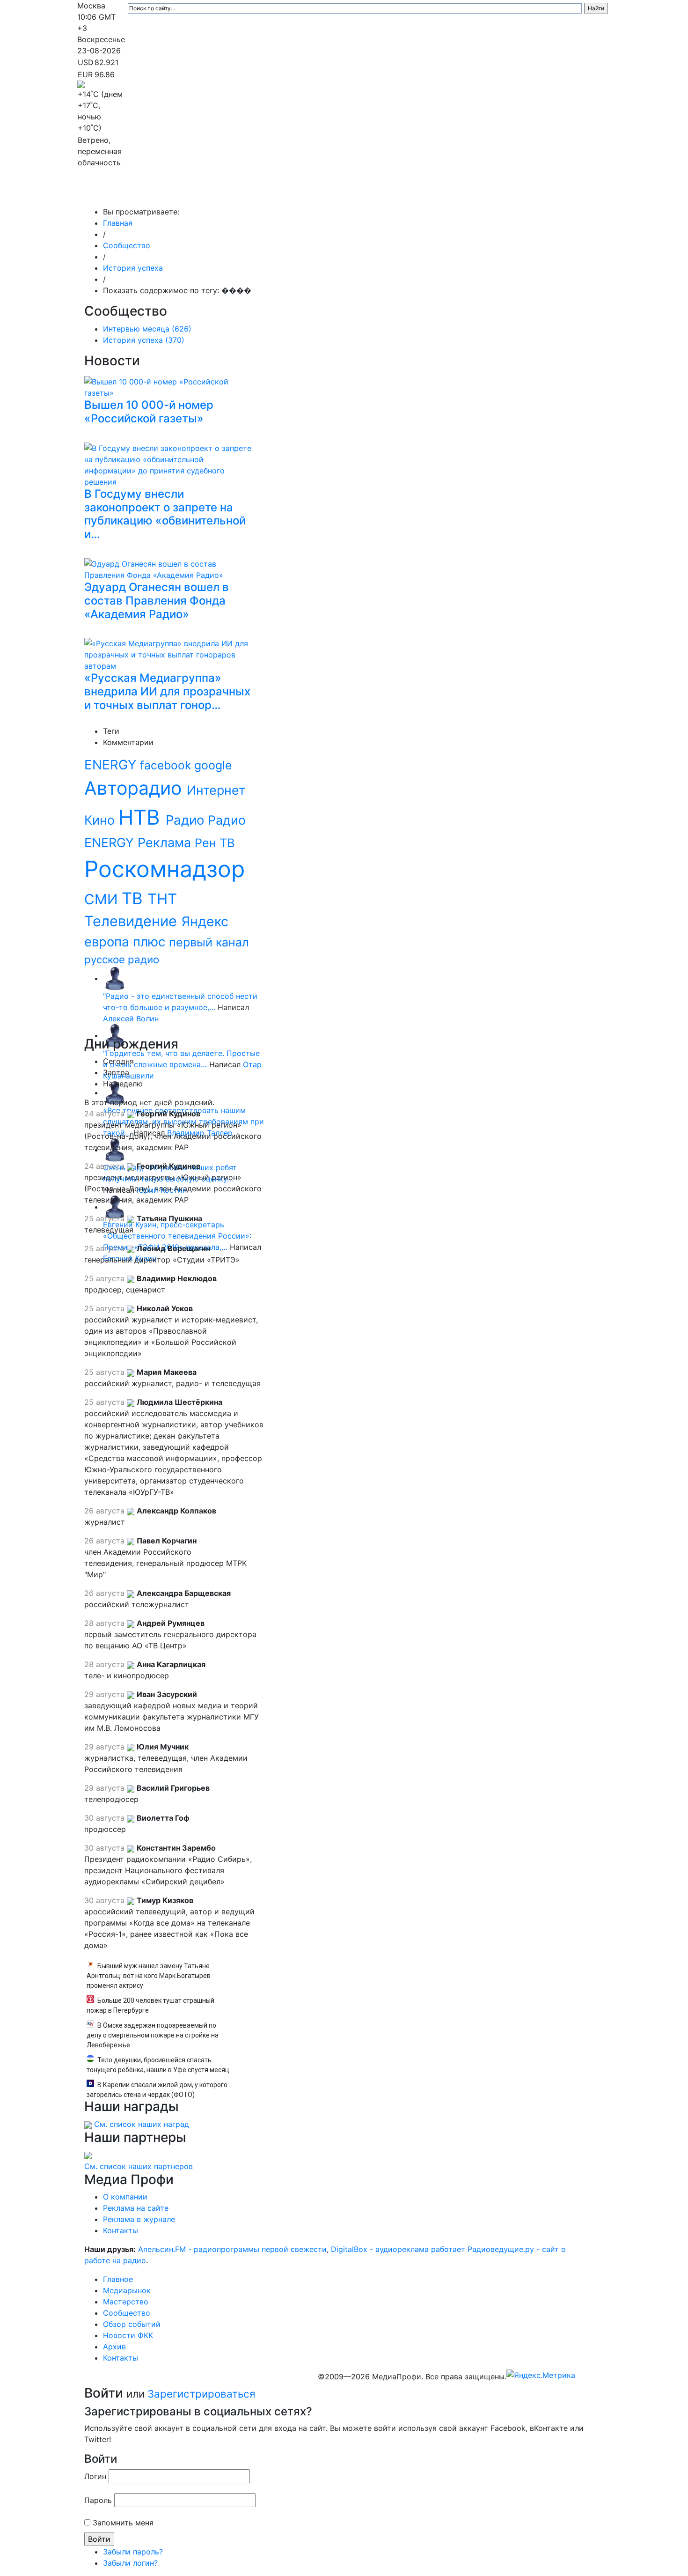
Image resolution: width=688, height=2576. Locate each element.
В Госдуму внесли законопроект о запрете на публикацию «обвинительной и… (165, 514)
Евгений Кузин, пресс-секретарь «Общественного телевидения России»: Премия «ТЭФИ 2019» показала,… (177, 1236)
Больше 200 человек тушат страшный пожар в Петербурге (150, 2005)
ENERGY (112, 765)
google (213, 765)
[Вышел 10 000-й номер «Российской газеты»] (171, 386)
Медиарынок (218, 193)
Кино (101, 820)
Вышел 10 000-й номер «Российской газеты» (149, 412)
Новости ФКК (464, 193)
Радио (187, 820)
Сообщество (337, 193)
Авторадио (135, 788)
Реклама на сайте (136, 2208)
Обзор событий (402, 193)
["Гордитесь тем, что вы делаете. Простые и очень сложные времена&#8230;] (115, 1035)
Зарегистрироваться (201, 2394)
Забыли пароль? (133, 2552)
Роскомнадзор (165, 869)
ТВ (135, 898)
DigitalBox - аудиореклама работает (398, 2249)
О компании (125, 2197)
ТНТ (162, 899)
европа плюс (127, 942)
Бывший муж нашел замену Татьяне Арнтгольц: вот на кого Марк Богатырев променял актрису (149, 1976)
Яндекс (205, 921)
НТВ (142, 817)
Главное (171, 193)
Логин (95, 2476)
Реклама (166, 843)
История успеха (133, 268)
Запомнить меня (123, 2523)
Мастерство (277, 193)
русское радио (122, 959)
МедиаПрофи (115, 193)
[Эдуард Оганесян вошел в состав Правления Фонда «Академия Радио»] (171, 568)
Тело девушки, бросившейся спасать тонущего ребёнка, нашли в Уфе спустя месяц (158, 2065)
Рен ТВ (215, 843)
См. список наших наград (142, 2124)
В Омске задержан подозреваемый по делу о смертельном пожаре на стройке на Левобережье (153, 2035)
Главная (118, 223)
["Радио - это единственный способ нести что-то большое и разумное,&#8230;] (115, 978)
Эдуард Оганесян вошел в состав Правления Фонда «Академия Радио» (157, 601)
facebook (167, 765)
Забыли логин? (130, 2563)
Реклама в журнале (139, 2219)
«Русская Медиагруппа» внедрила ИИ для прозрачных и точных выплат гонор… (167, 691)
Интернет (216, 790)
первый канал (209, 942)
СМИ (103, 899)
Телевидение (133, 921)
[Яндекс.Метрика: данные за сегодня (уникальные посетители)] (541, 2375)
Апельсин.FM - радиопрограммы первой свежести (232, 2249)
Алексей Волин (131, 1019)
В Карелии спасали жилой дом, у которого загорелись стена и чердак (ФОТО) (157, 2090)
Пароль (98, 2500)
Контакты (550, 193)
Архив (508, 193)
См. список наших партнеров (139, 2166)
